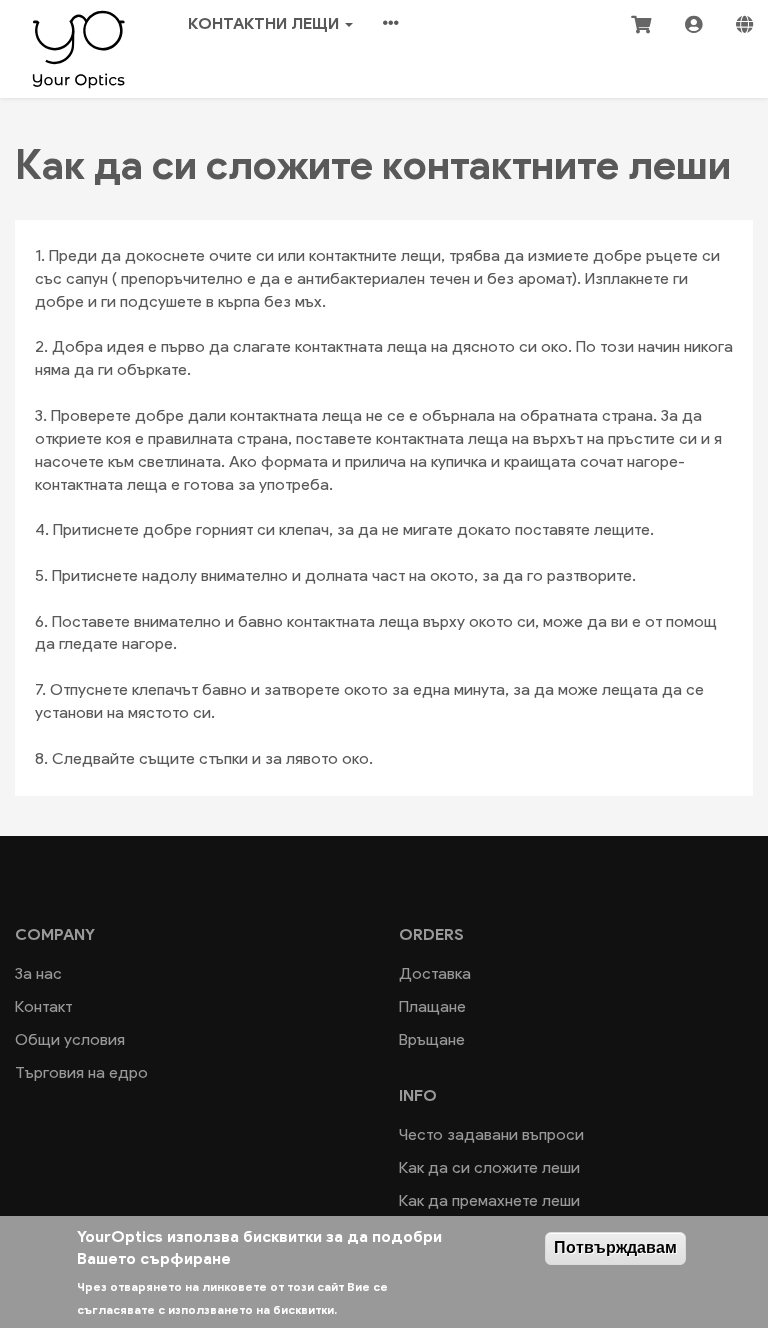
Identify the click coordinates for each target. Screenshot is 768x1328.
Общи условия (70, 1039)
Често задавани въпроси (491, 1134)
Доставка (435, 973)
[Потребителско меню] (693, 24)
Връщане (432, 1039)
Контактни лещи (265, 23)
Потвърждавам (615, 1247)
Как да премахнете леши (489, 1200)
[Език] (744, 24)
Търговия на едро (81, 1072)
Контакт (43, 1006)
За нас (38, 973)
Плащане (432, 1006)
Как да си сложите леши (489, 1167)
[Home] (79, 47)
